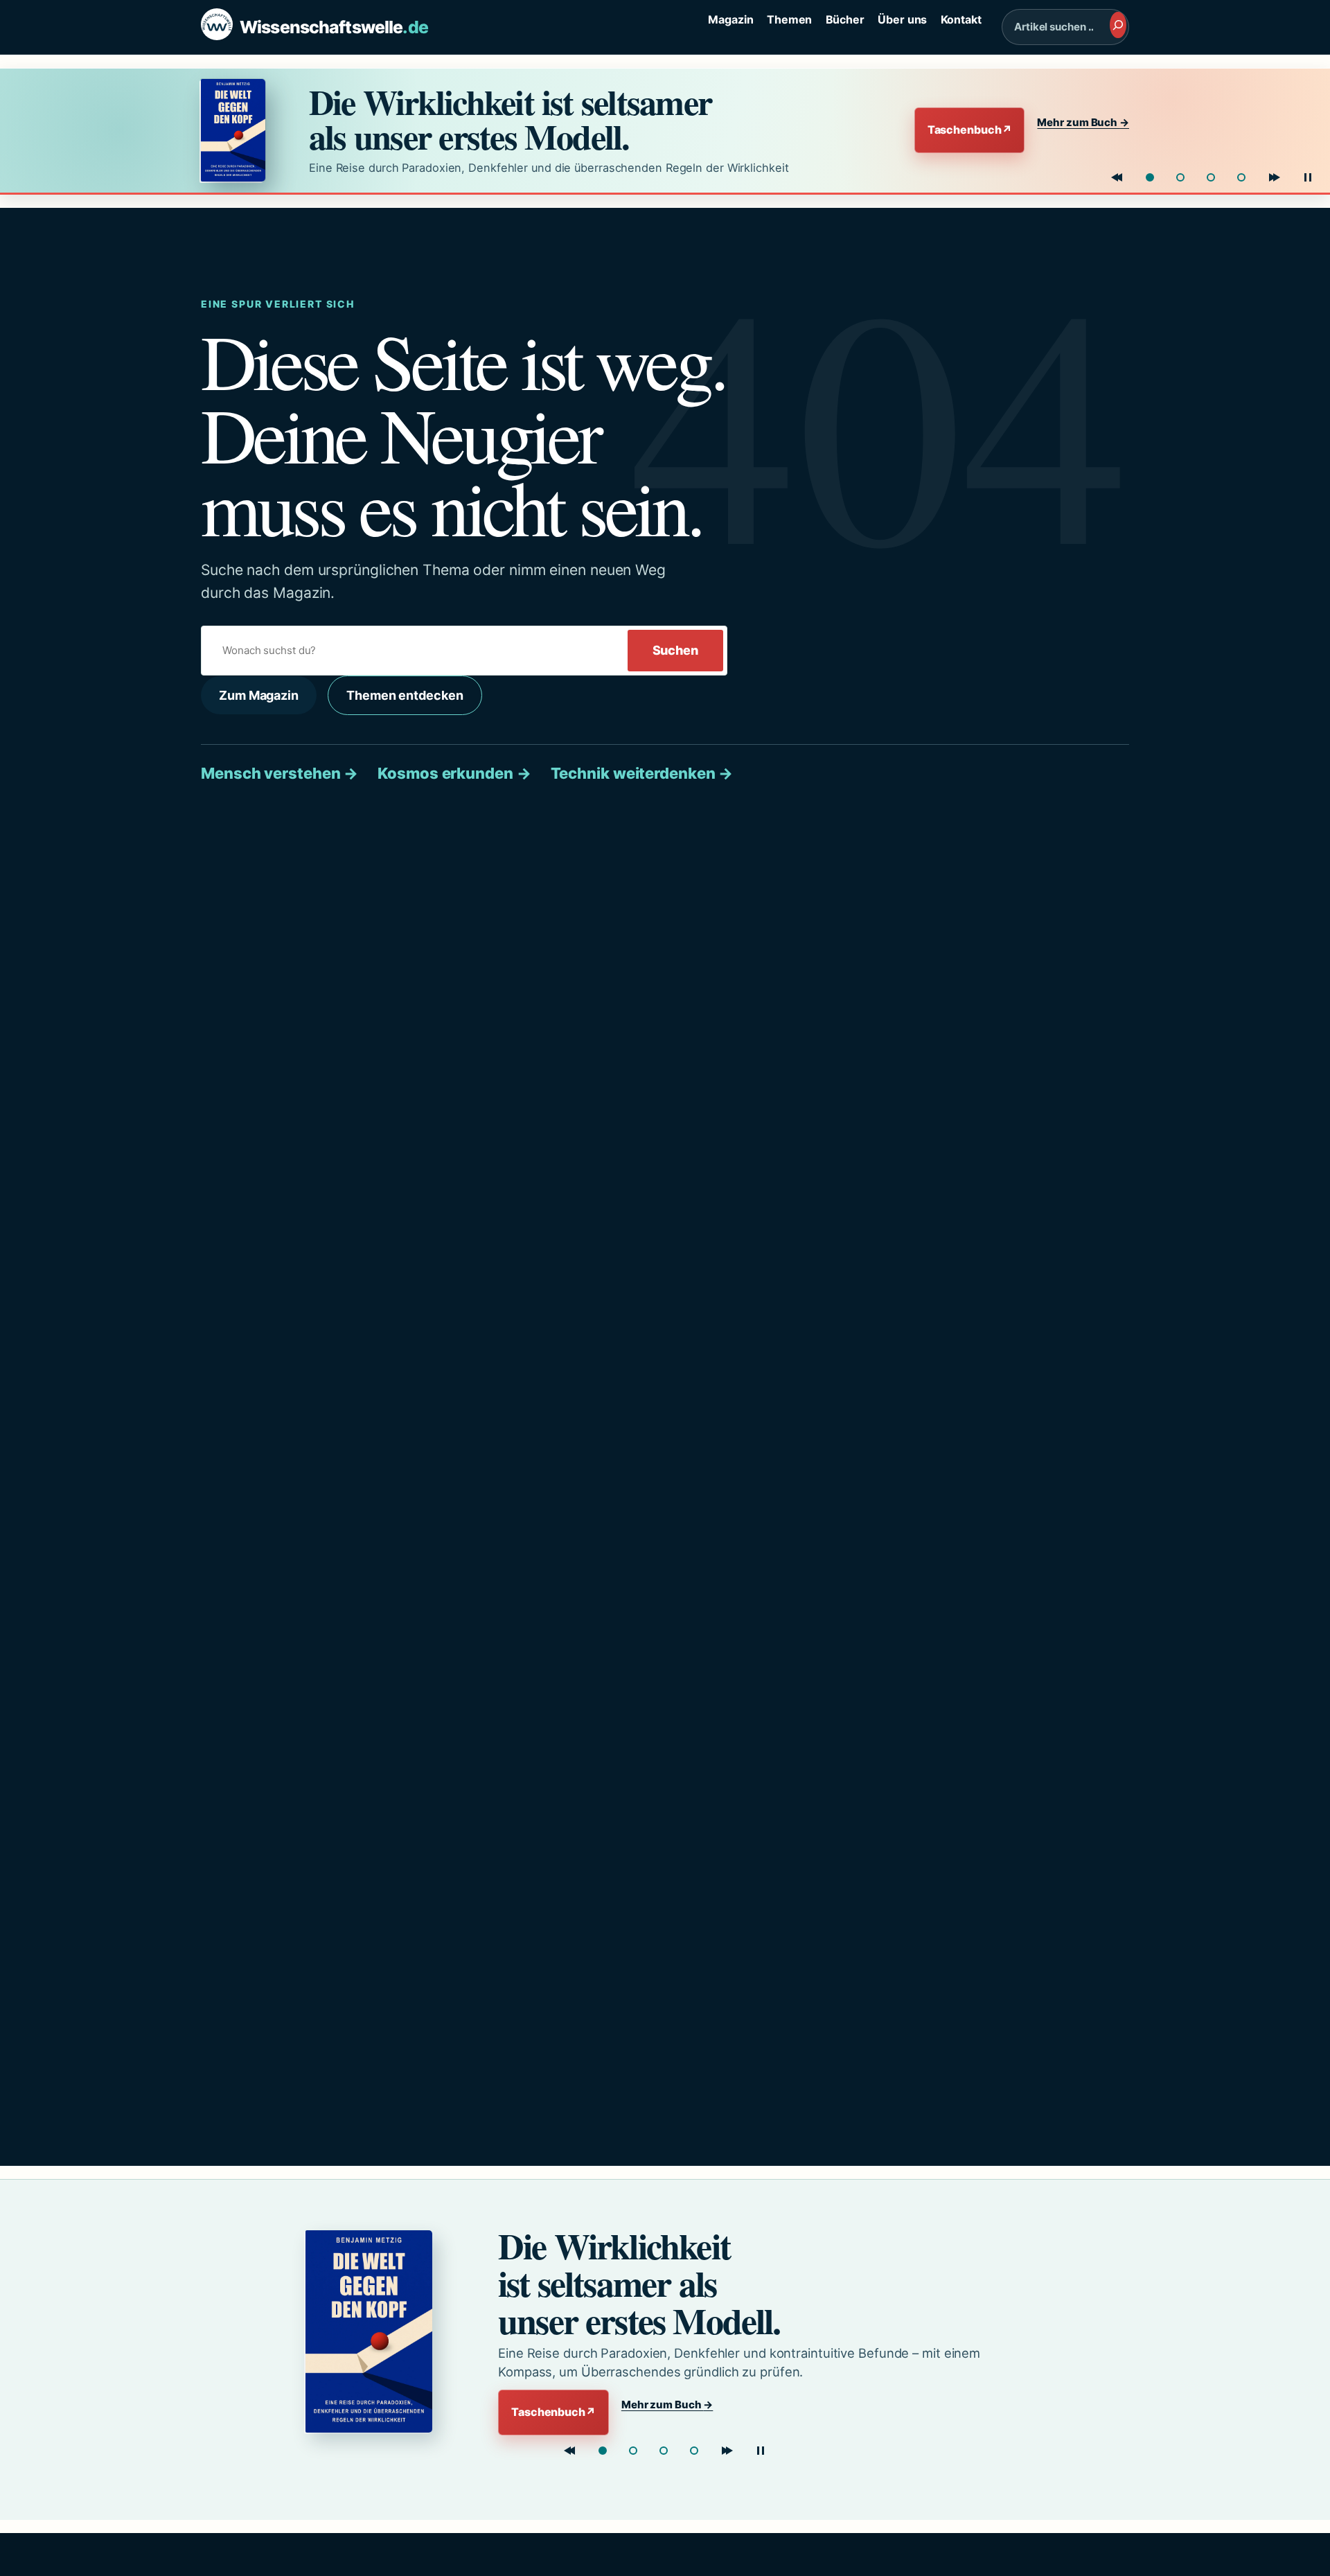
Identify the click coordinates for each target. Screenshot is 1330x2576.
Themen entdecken (405, 695)
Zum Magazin (259, 695)
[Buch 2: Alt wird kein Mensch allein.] (1180, 177)
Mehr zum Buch (1083, 122)
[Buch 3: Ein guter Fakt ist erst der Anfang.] (664, 2451)
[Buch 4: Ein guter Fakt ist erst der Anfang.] (1241, 177)
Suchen (675, 650)
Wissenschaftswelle (334, 27)
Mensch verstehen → (280, 773)
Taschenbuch (970, 130)
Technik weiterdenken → (642, 773)
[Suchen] (1118, 25)
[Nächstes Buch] (1275, 177)
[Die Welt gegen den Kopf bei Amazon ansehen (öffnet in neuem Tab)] (242, 130)
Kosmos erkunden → (454, 773)
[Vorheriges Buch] (1117, 177)
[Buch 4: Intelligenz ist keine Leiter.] (694, 2451)
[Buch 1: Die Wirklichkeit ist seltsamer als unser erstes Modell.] (1150, 177)
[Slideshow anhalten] (1308, 177)
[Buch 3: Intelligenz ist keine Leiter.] (1211, 177)
